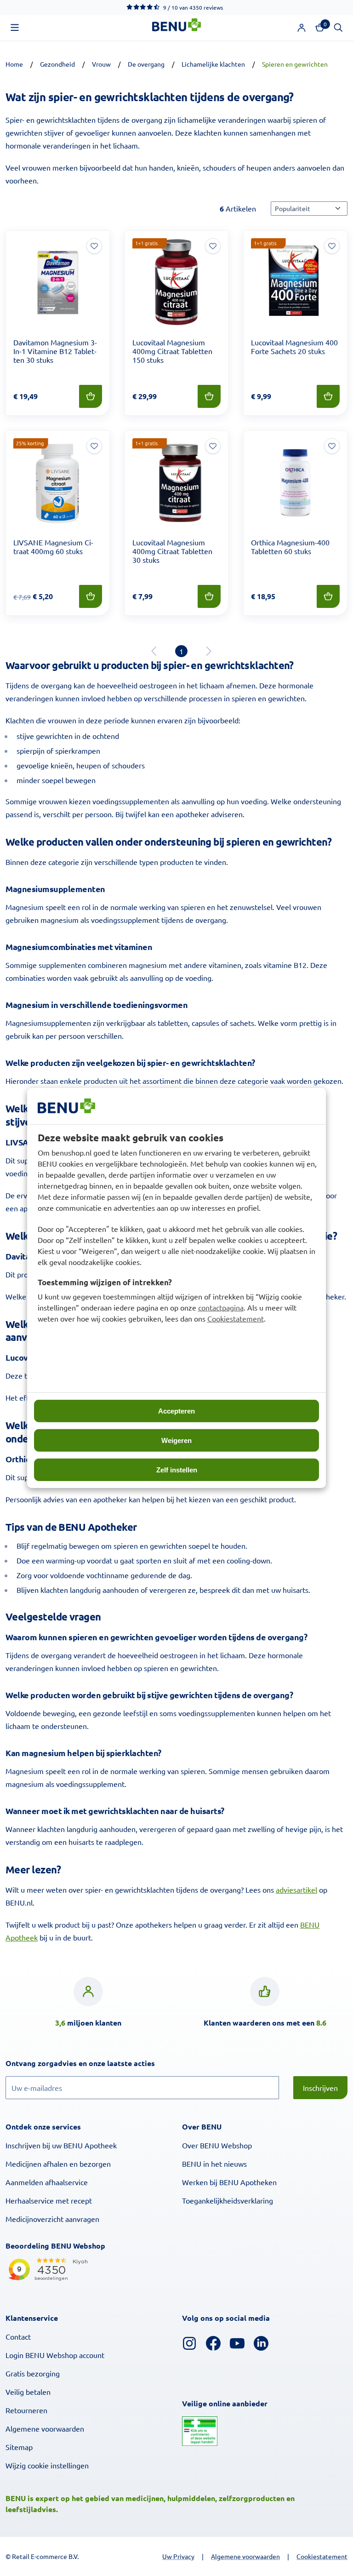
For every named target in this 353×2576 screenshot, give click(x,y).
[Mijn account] (302, 28)
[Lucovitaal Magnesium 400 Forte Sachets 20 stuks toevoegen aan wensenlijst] (332, 246)
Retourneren (26, 2410)
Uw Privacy (178, 2556)
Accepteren (176, 1411)
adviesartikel (296, 1889)
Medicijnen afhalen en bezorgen (58, 2164)
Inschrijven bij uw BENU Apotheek (61, 2145)
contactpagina (221, 1307)
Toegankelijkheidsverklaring (228, 2200)
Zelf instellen (177, 1470)
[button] (15, 28)
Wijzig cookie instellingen (47, 2465)
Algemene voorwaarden (45, 2428)
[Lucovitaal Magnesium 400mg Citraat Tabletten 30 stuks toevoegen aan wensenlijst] (213, 446)
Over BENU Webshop (217, 2145)
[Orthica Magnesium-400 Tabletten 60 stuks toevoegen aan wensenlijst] (332, 446)
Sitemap (19, 2447)
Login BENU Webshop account (55, 2355)
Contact (18, 2336)
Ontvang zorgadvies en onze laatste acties (99, 2063)
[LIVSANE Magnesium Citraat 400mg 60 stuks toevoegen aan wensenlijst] (94, 446)
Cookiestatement (236, 1318)
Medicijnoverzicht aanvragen (52, 2219)
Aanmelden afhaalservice (47, 2182)
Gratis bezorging (33, 2373)
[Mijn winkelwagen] (320, 28)
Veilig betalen (28, 2392)
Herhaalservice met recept (49, 2200)
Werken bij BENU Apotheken (229, 2182)
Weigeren (176, 1440)
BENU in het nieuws (214, 2164)
